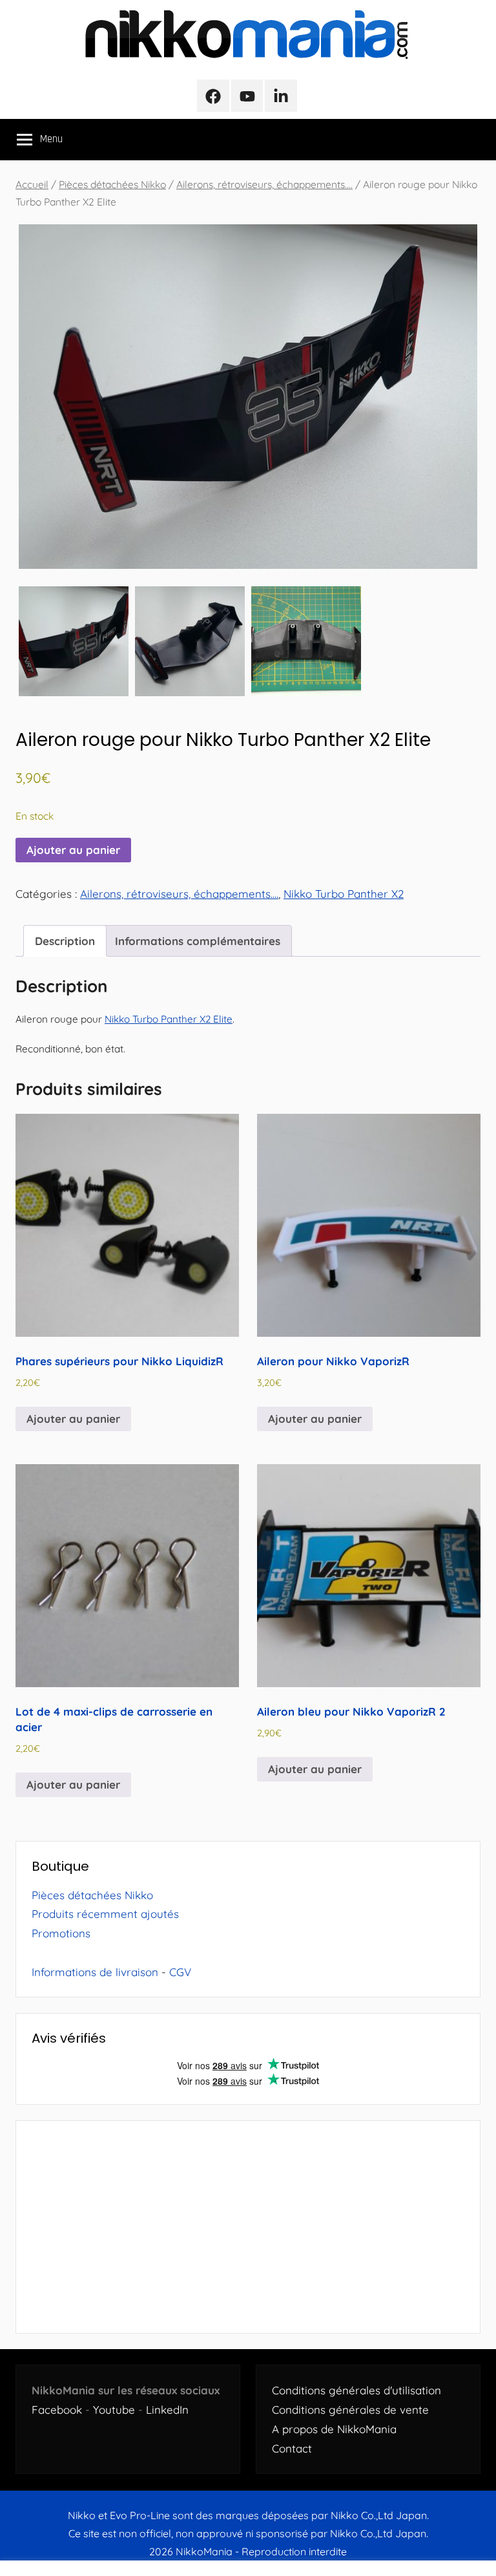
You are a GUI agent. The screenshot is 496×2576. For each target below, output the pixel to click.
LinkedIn (167, 2410)
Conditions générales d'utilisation (356, 2390)
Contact (292, 2448)
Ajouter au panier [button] (73, 1419)
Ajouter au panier (73, 850)
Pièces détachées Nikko (112, 184)
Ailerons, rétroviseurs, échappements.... (264, 184)
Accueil (32, 184)
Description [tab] (65, 941)
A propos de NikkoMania (334, 2429)
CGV (180, 1972)
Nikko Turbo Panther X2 (344, 894)
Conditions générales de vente (350, 2410)
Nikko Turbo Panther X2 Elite (169, 1019)
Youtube (114, 2410)
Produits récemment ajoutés (105, 1914)
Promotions (61, 1933)
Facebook (57, 2410)
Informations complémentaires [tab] (198, 941)
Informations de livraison (95, 1972)
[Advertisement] (248, 2227)
